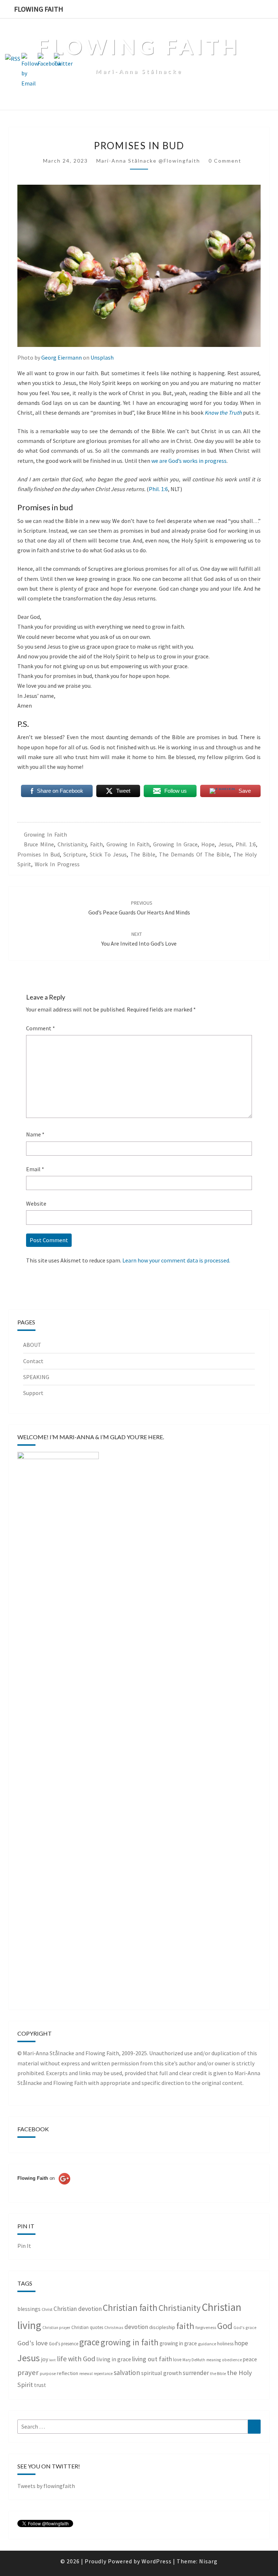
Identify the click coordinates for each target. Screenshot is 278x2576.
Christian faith (130, 2308)
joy (45, 2359)
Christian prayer (56, 2328)
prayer (28, 2372)
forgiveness (206, 2327)
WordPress (157, 2561)
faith (96, 844)
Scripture (75, 854)
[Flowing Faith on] (44, 2188)
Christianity (72, 844)
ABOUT (32, 1345)
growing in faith (45, 834)
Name (35, 1134)
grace (89, 2342)
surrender (196, 2373)
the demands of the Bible (194, 854)
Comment (41, 1028)
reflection (68, 2373)
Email (35, 1169)
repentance (103, 2374)
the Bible (143, 854)
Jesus (225, 844)
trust (40, 2385)
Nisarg (208, 2561)
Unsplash (102, 357)
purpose (48, 2373)
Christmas (114, 2327)
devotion (136, 2327)
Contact (33, 1361)
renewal (86, 2374)
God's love (33, 2343)
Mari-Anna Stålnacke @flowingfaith (148, 161)
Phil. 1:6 (158, 489)
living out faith (152, 2359)
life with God (76, 2359)
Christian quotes (87, 2327)
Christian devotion (78, 2309)
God (225, 2326)
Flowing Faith (39, 9)
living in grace (114, 2359)
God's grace (245, 2327)
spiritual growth (161, 2373)
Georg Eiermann (62, 357)
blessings (29, 2309)
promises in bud (39, 854)
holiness (225, 2344)
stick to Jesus (108, 854)
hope (208, 844)
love (177, 2360)
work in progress (57, 864)
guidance (207, 2344)
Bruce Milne (39, 844)
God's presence (64, 2344)
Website (36, 1203)
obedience (232, 2360)
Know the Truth (223, 412)
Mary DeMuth (194, 2360)
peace (250, 2359)
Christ (47, 2309)
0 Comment (225, 161)
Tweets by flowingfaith (46, 2486)
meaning (214, 2360)
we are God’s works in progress (189, 461)
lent (52, 2360)
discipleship (162, 2327)
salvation (127, 2372)
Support (33, 1393)
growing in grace (175, 844)
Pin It (24, 2246)
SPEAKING (36, 1377)
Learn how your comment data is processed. (176, 1260)
